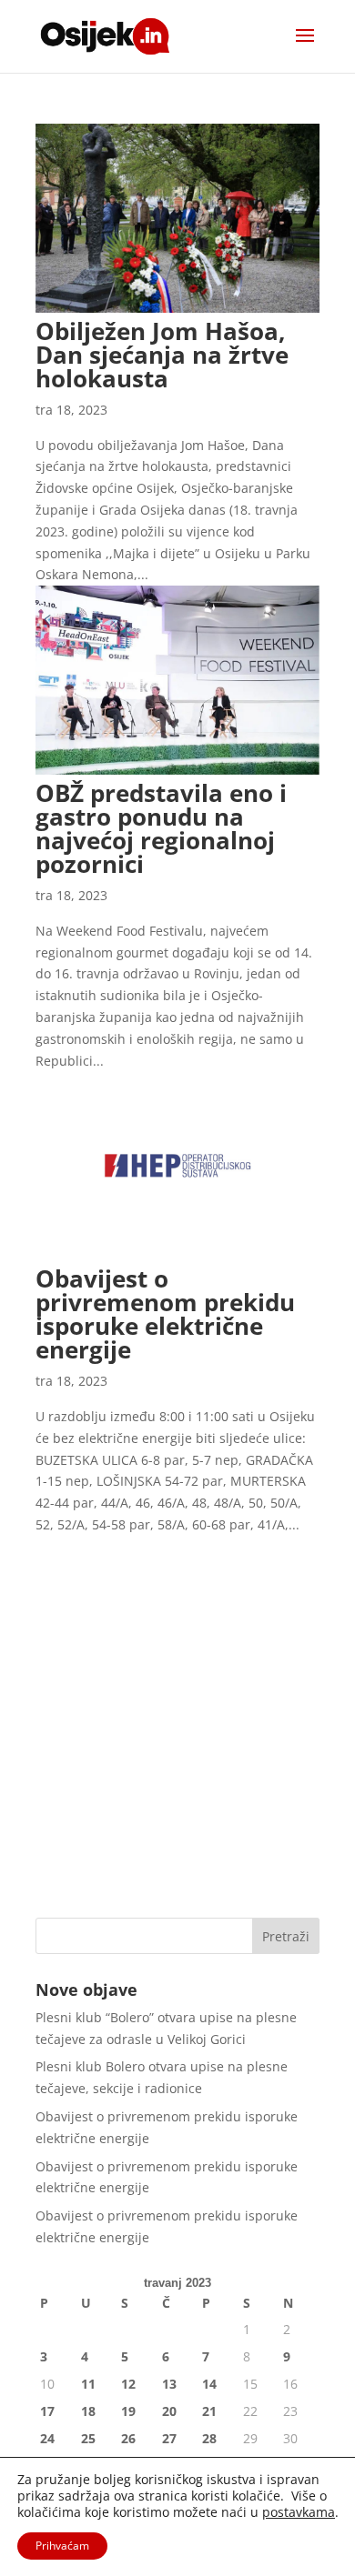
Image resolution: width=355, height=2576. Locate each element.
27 (169, 2438)
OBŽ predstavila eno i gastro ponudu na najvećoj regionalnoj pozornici (161, 828)
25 (88, 2438)
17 (47, 2411)
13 (169, 2384)
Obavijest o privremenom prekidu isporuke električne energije (165, 1314)
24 (47, 2438)
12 (128, 2384)
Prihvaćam (62, 2546)
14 (209, 2384)
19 (128, 2411)
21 (209, 2411)
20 (169, 2411)
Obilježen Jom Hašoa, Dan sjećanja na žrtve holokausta (162, 355)
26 (128, 2438)
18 (88, 2411)
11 (88, 2384)
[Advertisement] (177, 1713)
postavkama (299, 2512)
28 (209, 2438)
